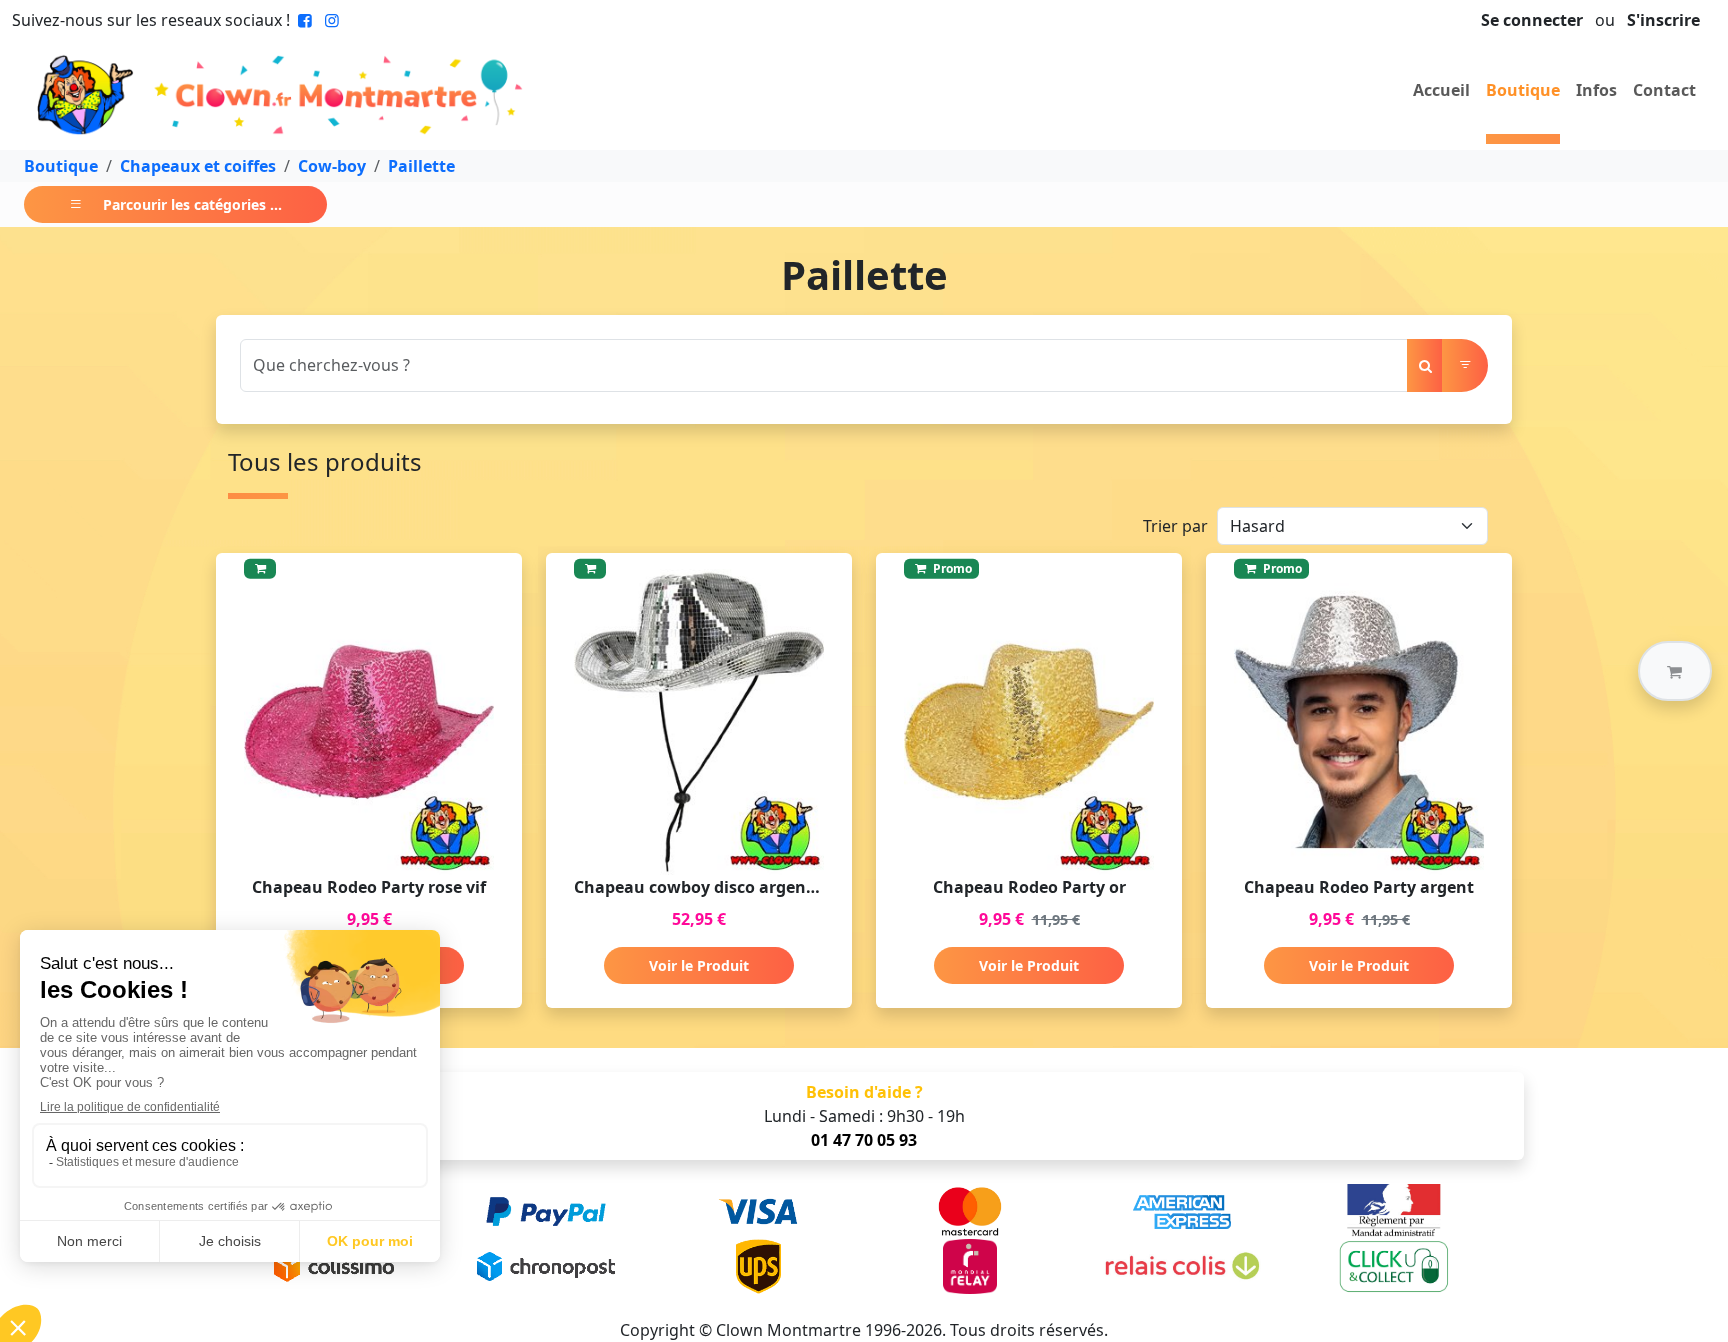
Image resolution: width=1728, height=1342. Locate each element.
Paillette (421, 166)
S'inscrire (1663, 20)
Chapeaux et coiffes (198, 166)
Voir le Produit (699, 965)
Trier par (1175, 526)
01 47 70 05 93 (864, 1140)
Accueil (1441, 90)
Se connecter (1532, 20)
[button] (1675, 671)
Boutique (1523, 90)
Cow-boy (332, 166)
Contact (1664, 90)
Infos (1596, 90)
